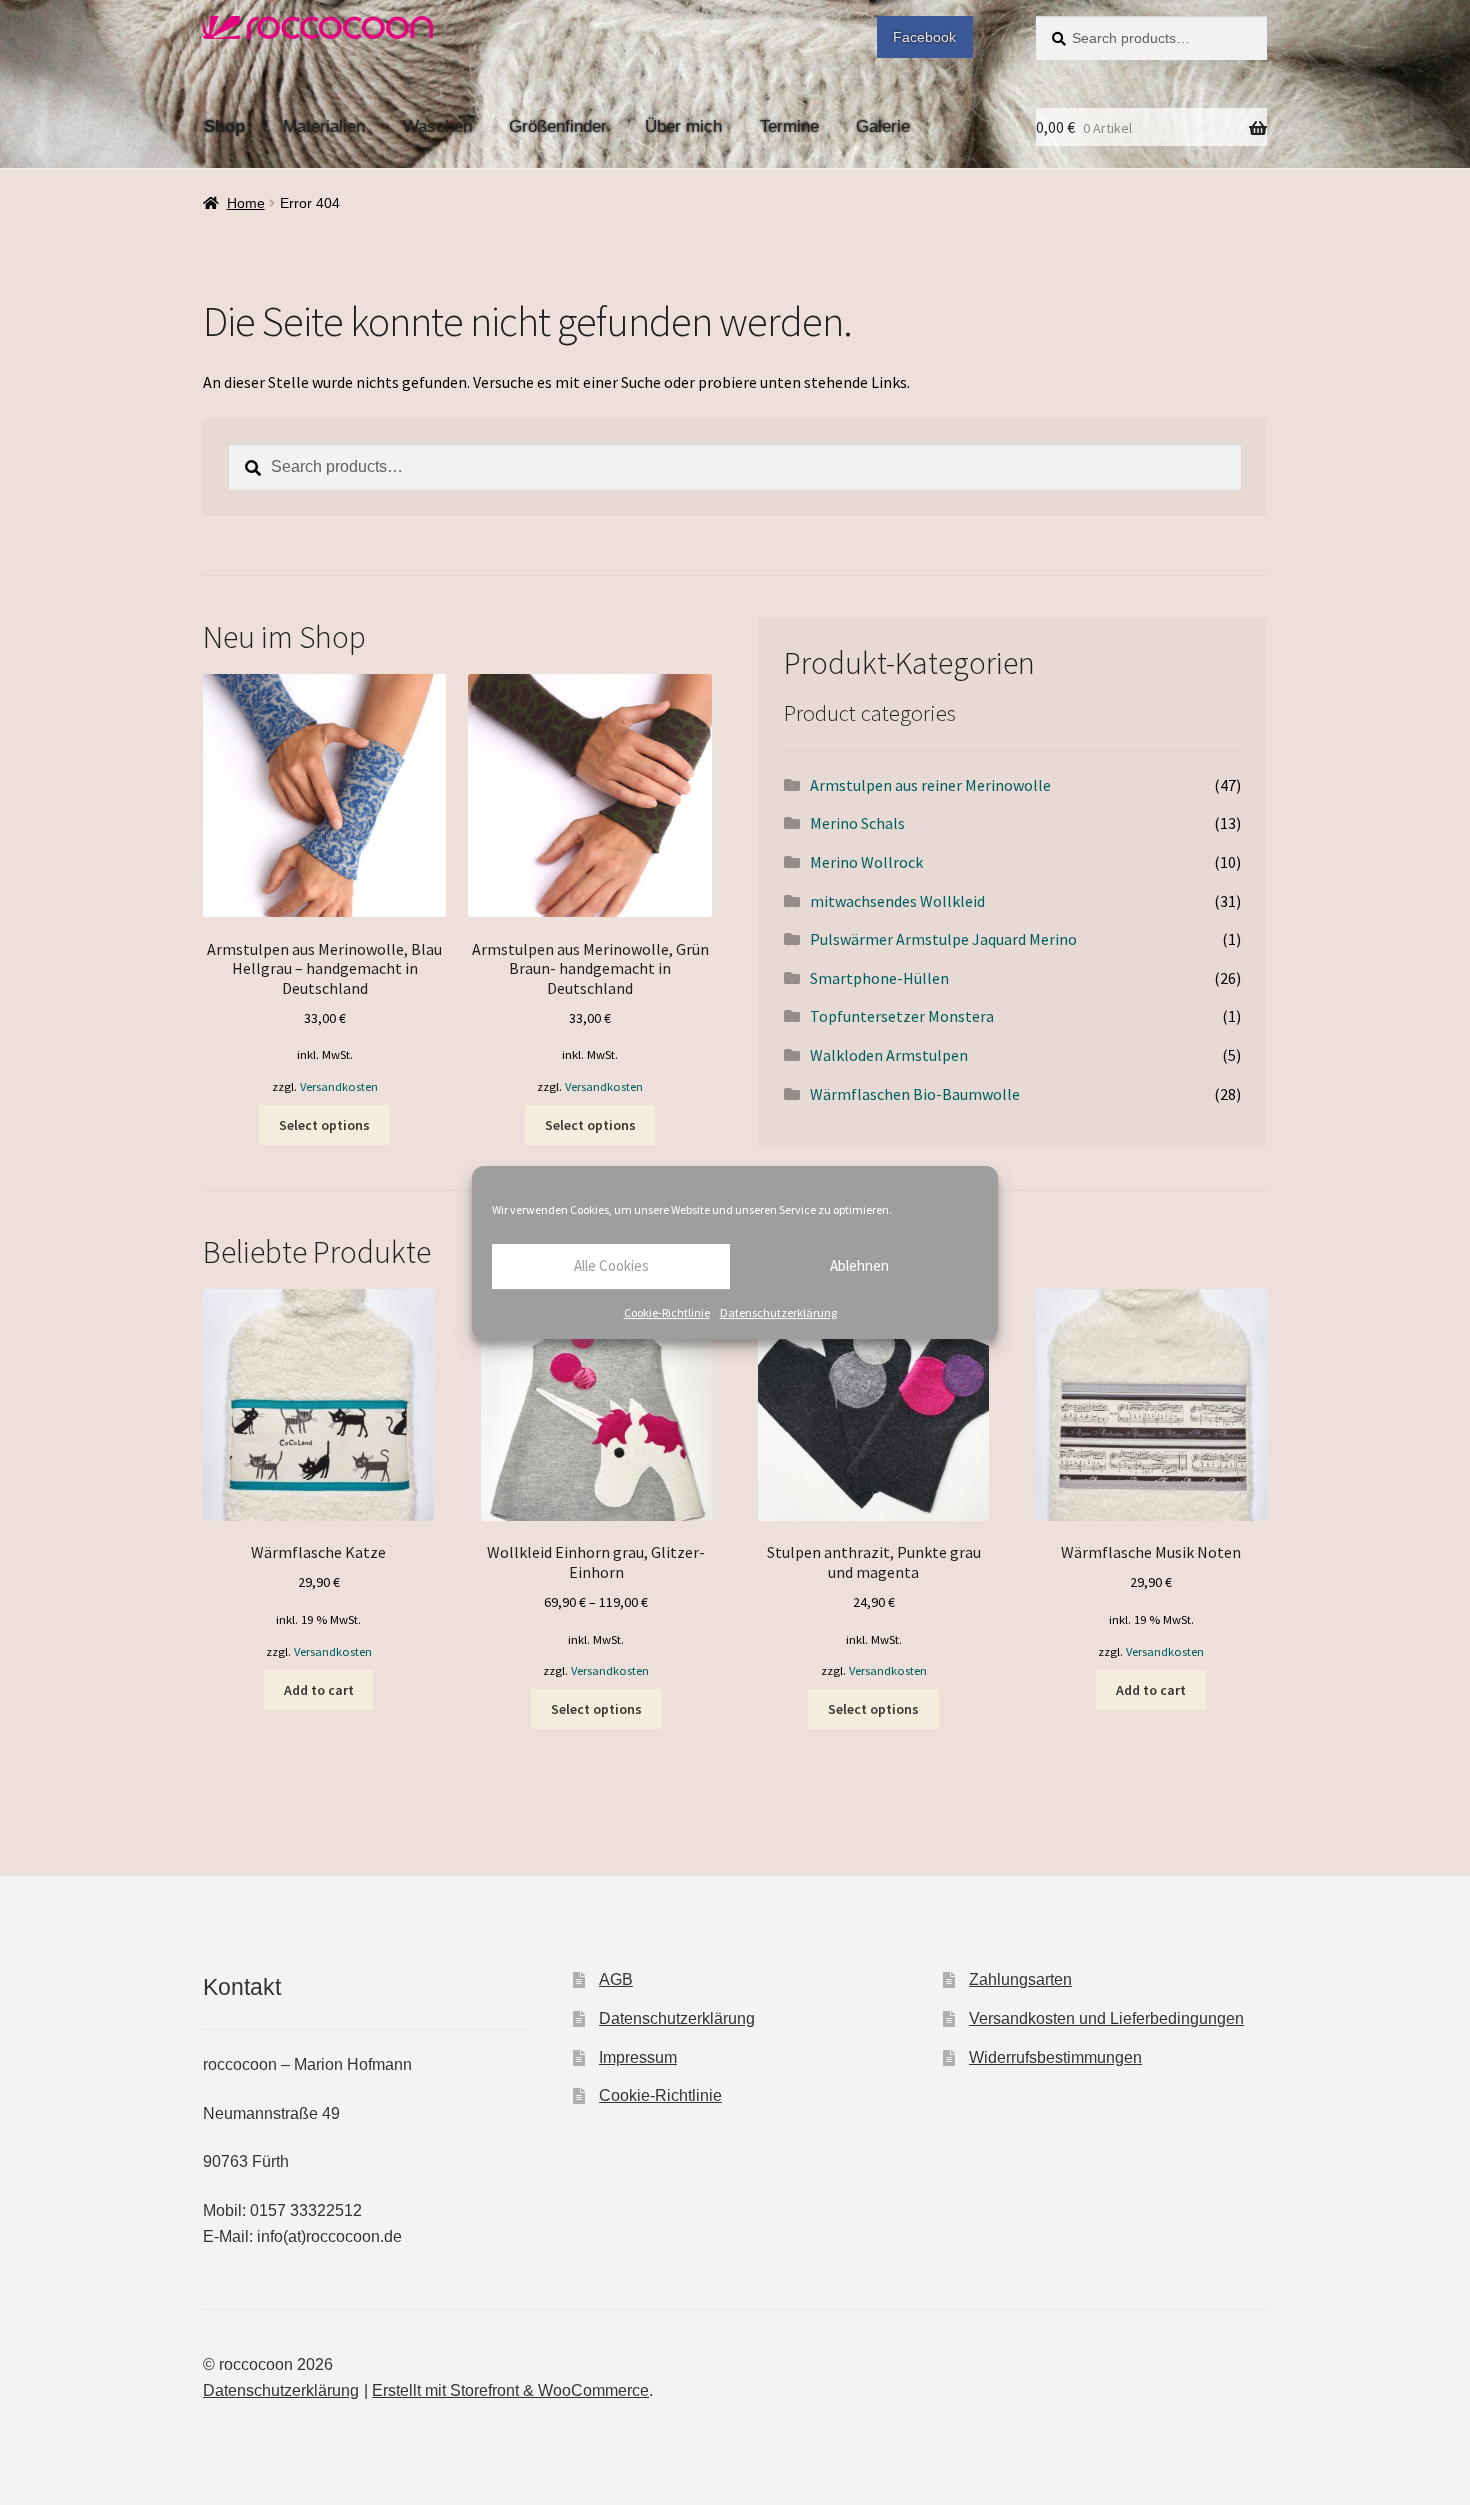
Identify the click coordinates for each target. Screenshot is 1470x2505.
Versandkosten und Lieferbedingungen (1106, 2018)
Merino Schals (857, 823)
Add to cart (319, 1690)
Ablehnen (859, 1265)
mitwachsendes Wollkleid (897, 901)
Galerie (883, 126)
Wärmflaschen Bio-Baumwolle (915, 1094)
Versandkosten (339, 1086)
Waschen (437, 126)
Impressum (638, 2057)
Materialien (324, 126)
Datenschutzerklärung (778, 1312)
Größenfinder (558, 126)
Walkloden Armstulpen (889, 1055)
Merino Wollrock (866, 862)
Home (246, 203)
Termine (789, 126)
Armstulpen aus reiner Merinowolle (930, 785)
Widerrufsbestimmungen (1055, 2057)
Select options (324, 1125)
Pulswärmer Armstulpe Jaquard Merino (943, 939)
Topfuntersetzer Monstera (902, 1016)
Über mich (683, 126)
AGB (616, 1979)
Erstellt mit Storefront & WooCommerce (510, 2390)
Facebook (924, 37)
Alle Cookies (611, 1265)
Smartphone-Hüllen (879, 978)
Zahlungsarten (1020, 1979)
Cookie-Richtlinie (667, 1312)
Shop (224, 126)
